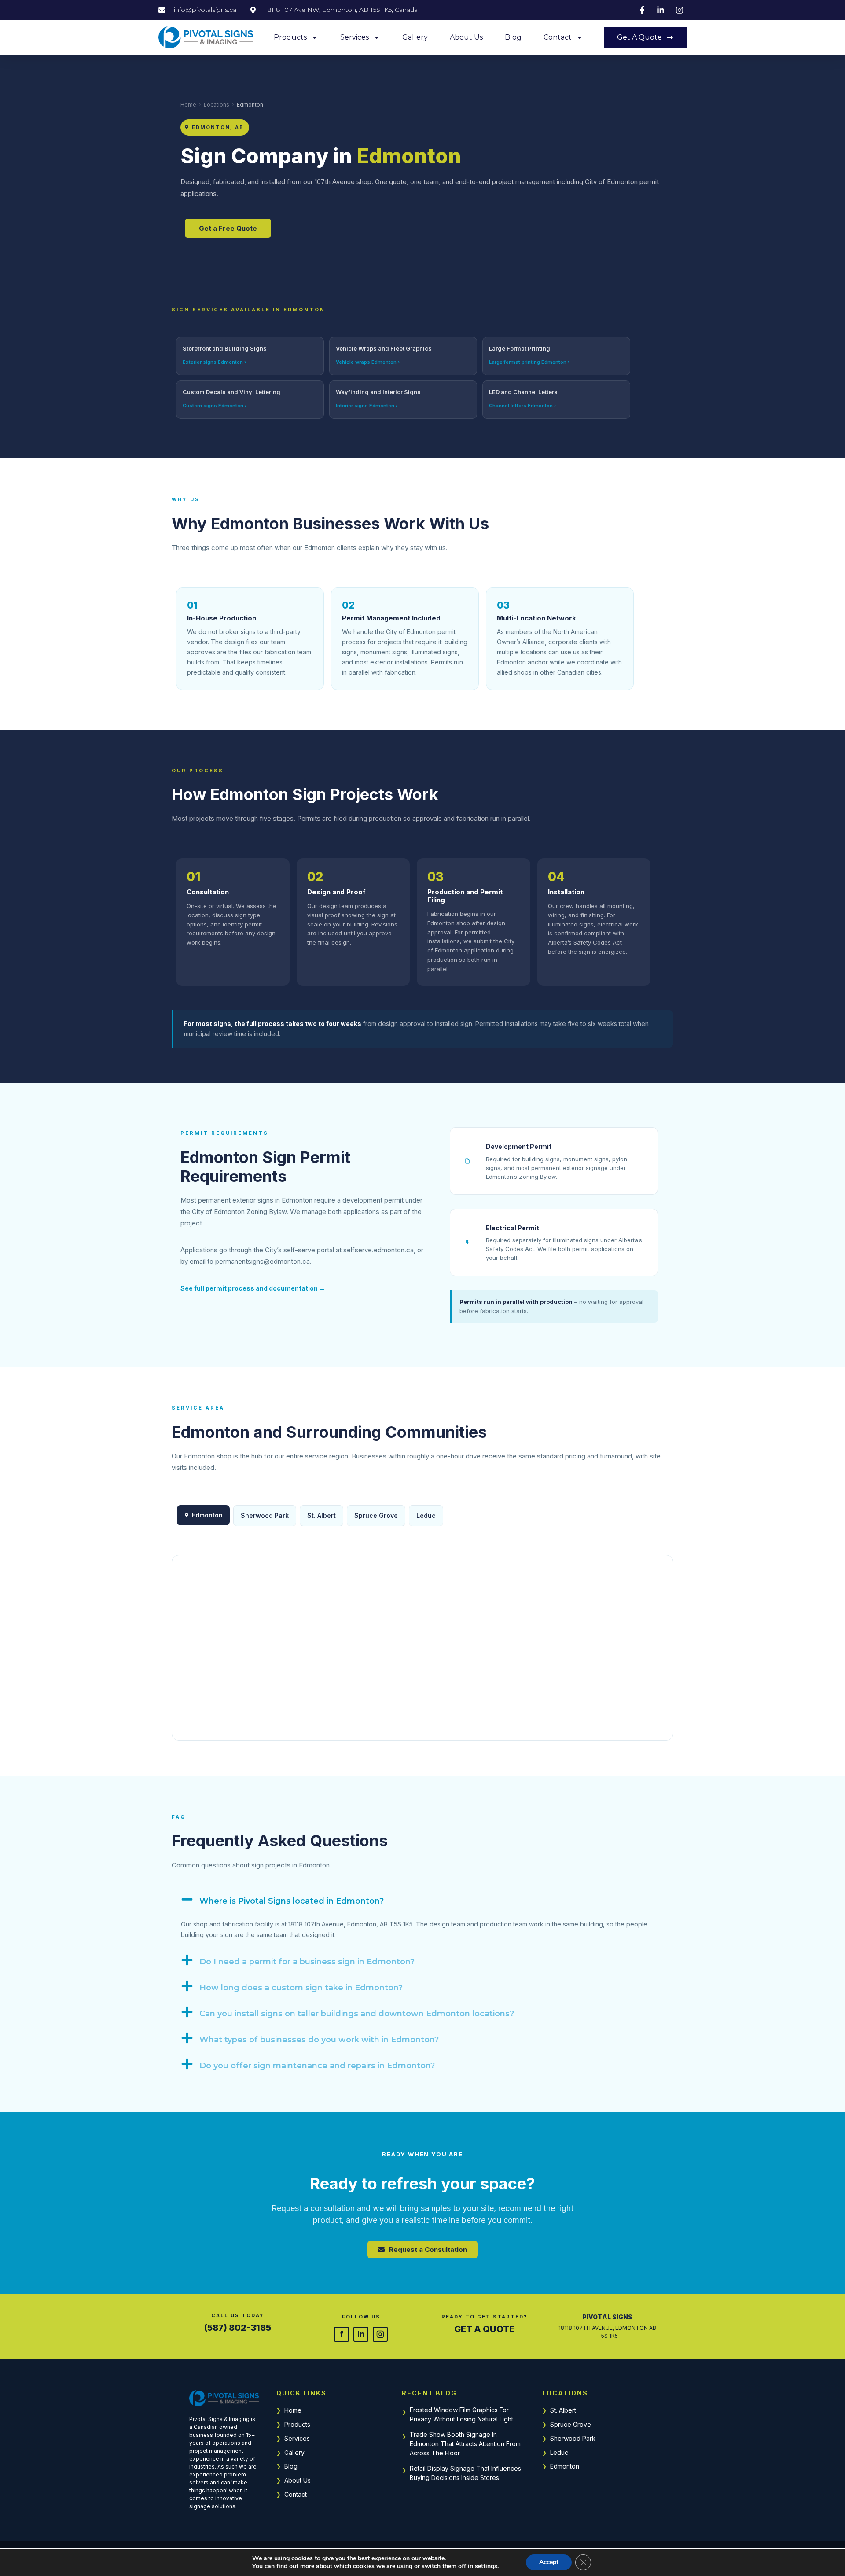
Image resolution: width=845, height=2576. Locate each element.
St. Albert (321, 1515)
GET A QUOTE (484, 2329)
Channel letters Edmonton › (523, 406)
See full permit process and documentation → (253, 1288)
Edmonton (565, 2466)
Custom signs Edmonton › (215, 406)
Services (355, 37)
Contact (558, 37)
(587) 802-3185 (238, 2328)
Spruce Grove (376, 1515)
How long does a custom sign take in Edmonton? (301, 1988)
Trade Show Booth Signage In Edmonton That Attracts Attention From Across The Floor (465, 2444)
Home (188, 105)
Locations (217, 105)
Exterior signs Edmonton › (215, 362)
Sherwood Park (265, 1515)
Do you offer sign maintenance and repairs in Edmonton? (317, 2066)
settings (486, 2566)
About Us (466, 37)
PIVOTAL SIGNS (607, 2317)
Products (290, 37)
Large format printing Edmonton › (529, 362)
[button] (422, 1899)
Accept (549, 2562)
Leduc (426, 1515)
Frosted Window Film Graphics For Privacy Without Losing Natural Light (461, 2414)
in (361, 2334)
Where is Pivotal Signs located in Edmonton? (292, 1901)
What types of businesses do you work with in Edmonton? (319, 2040)
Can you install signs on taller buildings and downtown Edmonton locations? (357, 2014)
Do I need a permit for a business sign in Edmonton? (307, 1962)
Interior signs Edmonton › (367, 406)
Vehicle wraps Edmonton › (368, 362)
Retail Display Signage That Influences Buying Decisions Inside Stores (465, 2473)
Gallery (415, 37)
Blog (513, 37)
